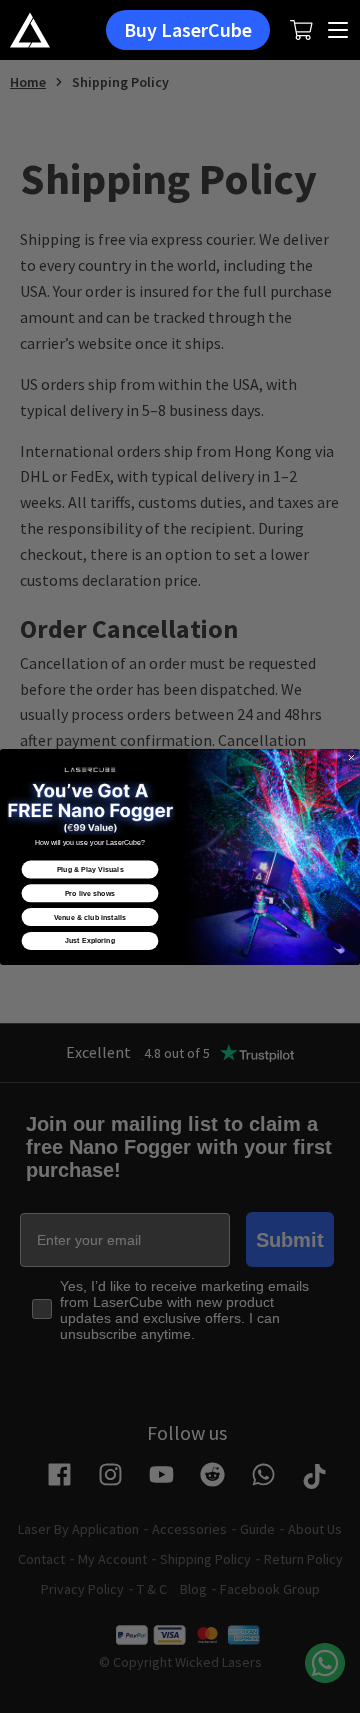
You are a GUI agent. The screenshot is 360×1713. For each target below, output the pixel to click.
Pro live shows (90, 893)
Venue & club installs (90, 917)
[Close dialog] (352, 757)
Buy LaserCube (188, 29)
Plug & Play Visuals (90, 869)
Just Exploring (90, 941)
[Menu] (339, 30)
